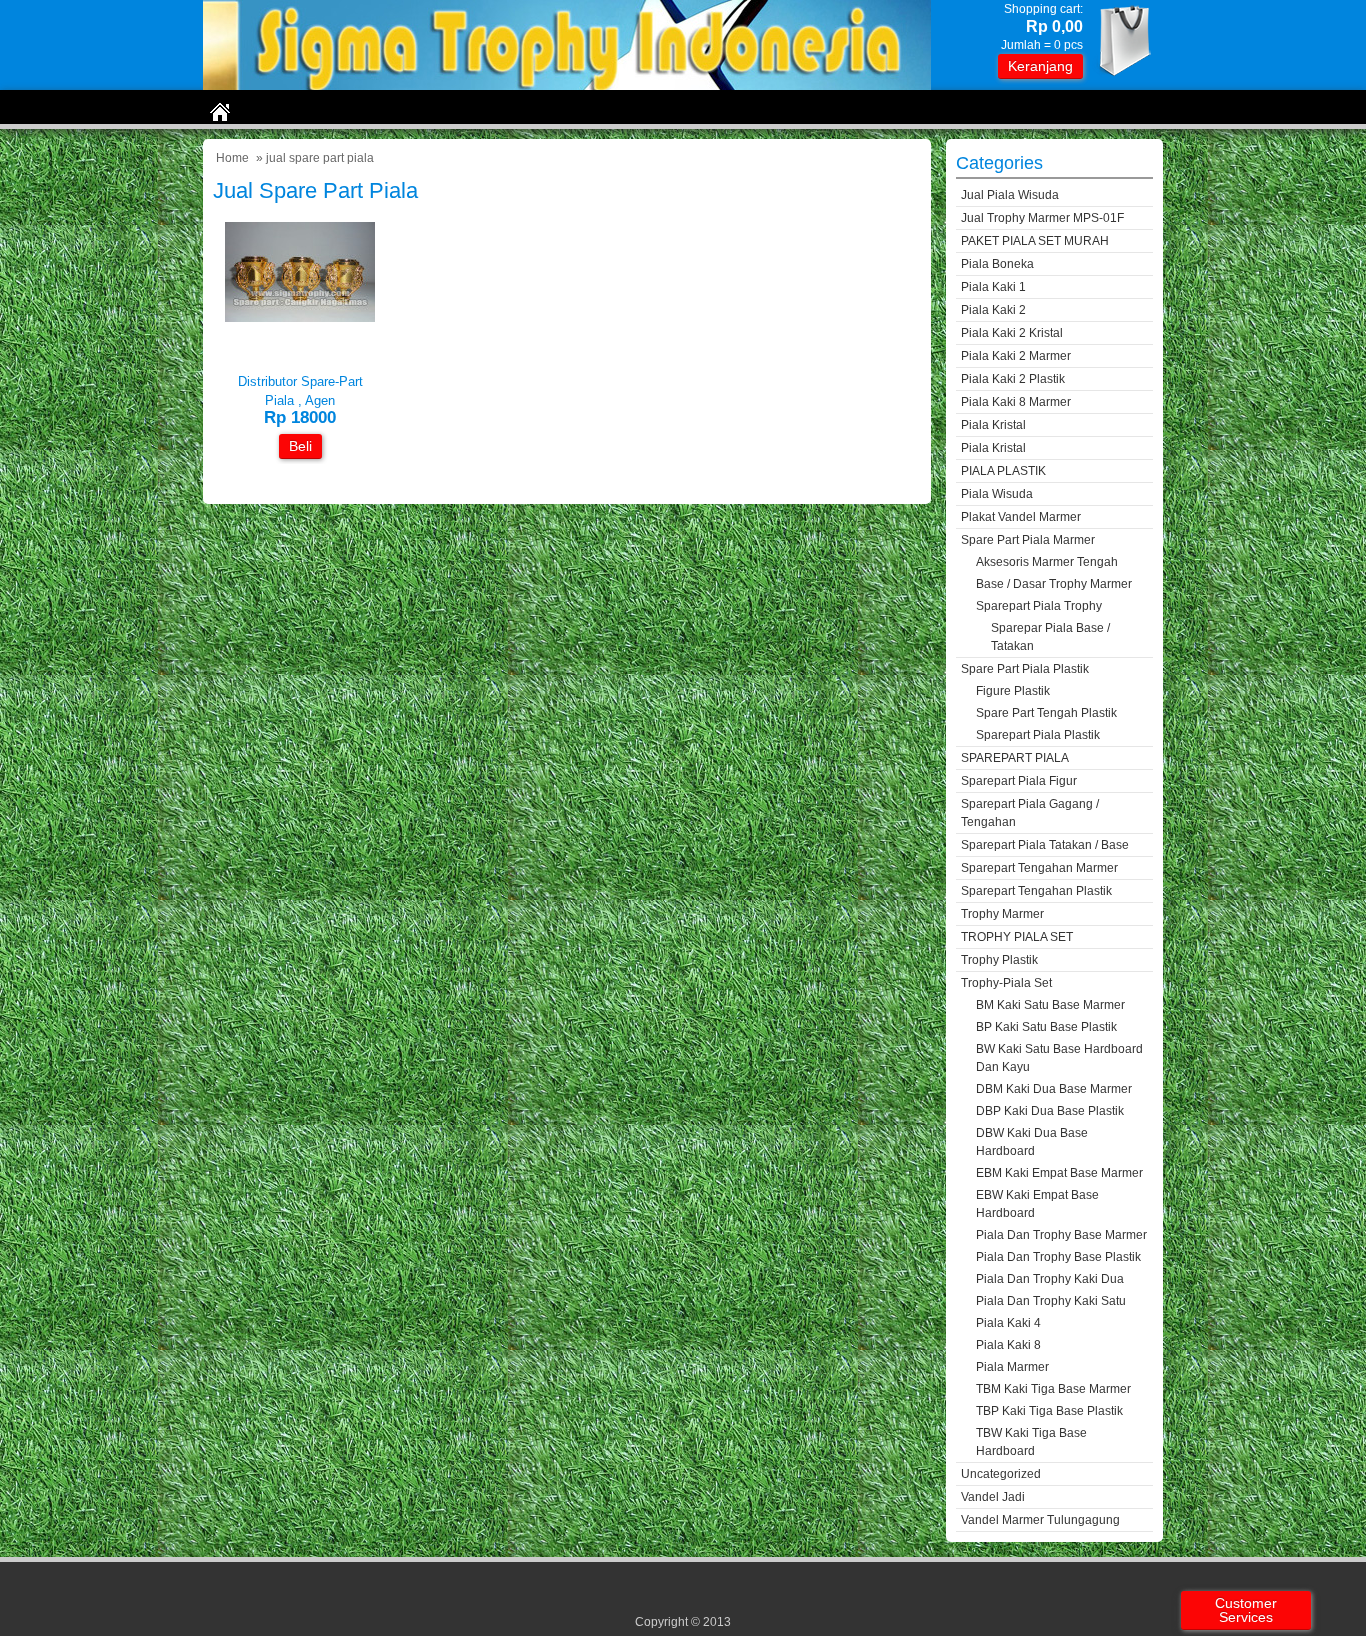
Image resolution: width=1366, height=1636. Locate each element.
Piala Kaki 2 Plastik (1013, 379)
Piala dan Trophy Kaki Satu (1051, 1301)
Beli (300, 446)
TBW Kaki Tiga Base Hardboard (1031, 1442)
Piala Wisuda (997, 494)
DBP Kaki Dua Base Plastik (1050, 1111)
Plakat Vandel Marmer (1021, 517)
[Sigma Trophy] (567, 85)
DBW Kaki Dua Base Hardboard (1032, 1142)
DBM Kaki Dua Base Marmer (1054, 1089)
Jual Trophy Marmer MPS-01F (1042, 218)
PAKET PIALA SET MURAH (1035, 241)
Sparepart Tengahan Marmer (1039, 868)
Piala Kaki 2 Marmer (1016, 356)
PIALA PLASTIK (1003, 471)
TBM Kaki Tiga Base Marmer (1053, 1389)
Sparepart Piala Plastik (1038, 735)
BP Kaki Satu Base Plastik (1046, 1027)
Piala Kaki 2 (993, 310)
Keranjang (1040, 66)
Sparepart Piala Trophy (1039, 606)
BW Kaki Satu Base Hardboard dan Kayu (1059, 1058)
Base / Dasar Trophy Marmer (1054, 584)
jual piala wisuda (1010, 195)
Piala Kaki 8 (1008, 1345)
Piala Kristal (993, 425)
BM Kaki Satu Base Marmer (1050, 1005)
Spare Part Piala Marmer (1028, 540)
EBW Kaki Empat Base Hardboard (1037, 1204)
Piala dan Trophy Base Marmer (1061, 1235)
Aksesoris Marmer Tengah (1047, 562)
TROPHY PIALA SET (1017, 937)
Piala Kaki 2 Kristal (1012, 333)
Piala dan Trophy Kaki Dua (1050, 1279)
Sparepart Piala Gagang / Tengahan (1030, 813)
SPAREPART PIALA (1015, 758)
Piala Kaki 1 (993, 287)
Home (232, 158)
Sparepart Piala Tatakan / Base (1045, 845)
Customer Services (1246, 1610)
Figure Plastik (1013, 691)
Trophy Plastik (999, 960)
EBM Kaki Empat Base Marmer (1059, 1173)
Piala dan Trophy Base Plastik (1058, 1257)
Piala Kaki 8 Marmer (1016, 402)
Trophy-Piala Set (1006, 983)
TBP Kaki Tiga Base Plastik (1049, 1411)
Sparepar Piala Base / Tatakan (1050, 637)
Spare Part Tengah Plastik (1046, 713)
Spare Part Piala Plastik (1025, 669)
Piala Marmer (1012, 1367)
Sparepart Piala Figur (1019, 781)
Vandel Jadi (993, 1497)
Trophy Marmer (1002, 914)
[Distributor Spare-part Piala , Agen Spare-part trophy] (300, 317)
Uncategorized (1001, 1474)
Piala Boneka (997, 264)
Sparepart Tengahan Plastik (1036, 891)
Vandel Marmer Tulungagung (1040, 1520)
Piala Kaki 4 (1008, 1323)
